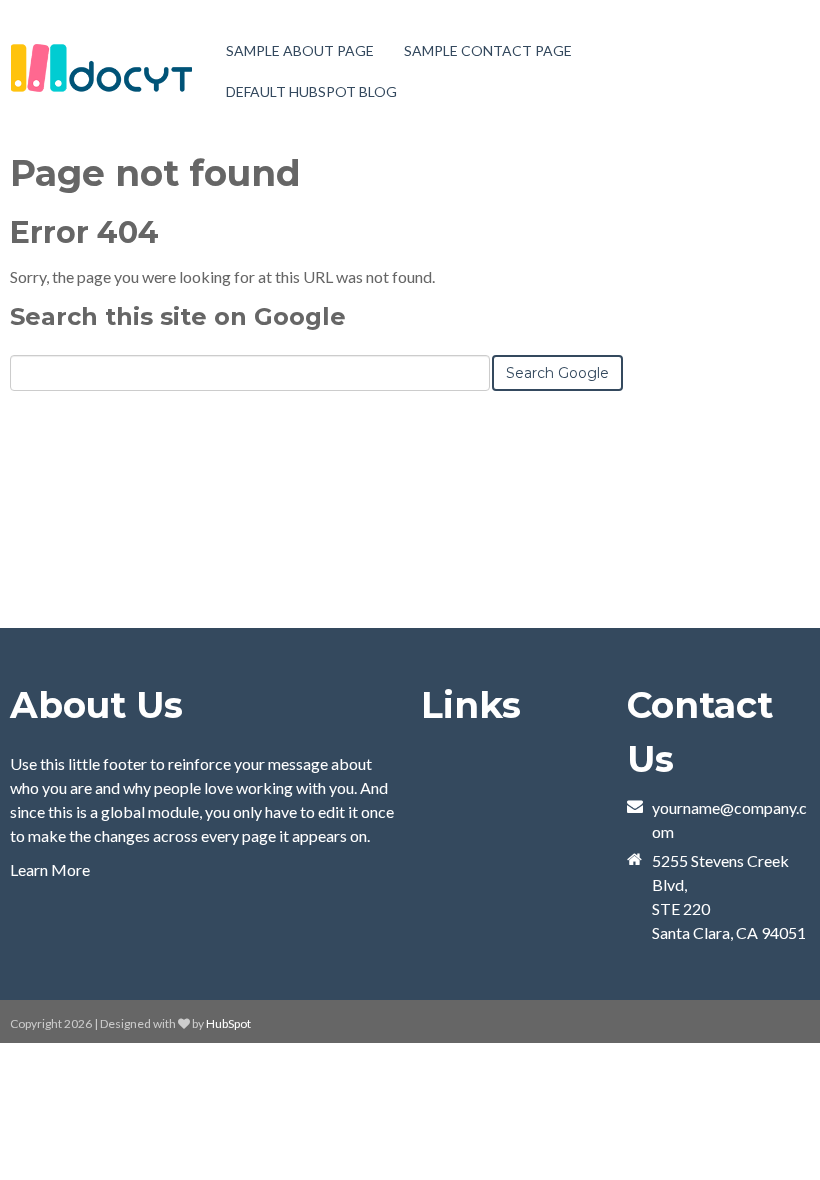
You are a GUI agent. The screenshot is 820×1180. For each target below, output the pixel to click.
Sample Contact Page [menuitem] (488, 50)
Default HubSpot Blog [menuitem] (311, 91)
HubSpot (228, 1023)
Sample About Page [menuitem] (300, 50)
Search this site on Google (178, 316)
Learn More (50, 869)
